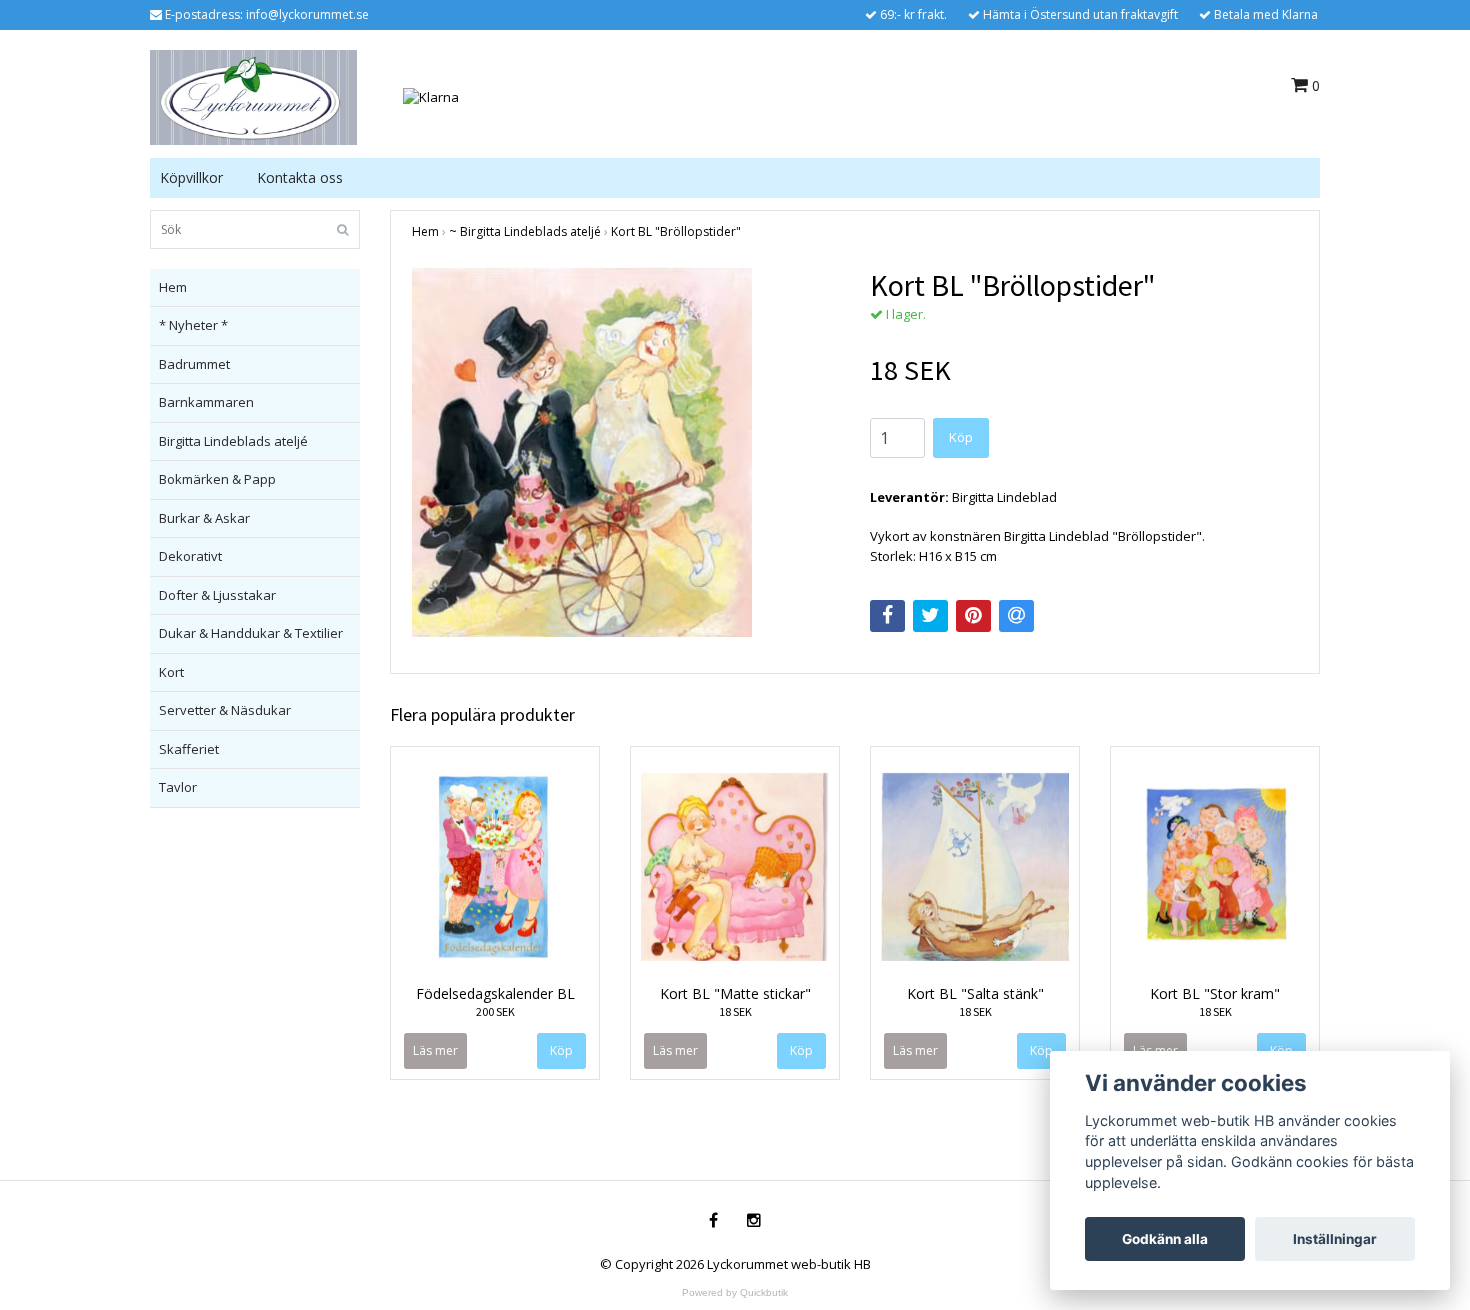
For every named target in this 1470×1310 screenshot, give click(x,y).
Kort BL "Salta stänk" (975, 993)
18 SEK (735, 1011)
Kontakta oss (300, 177)
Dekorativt (190, 556)
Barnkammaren (206, 402)
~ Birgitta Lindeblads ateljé (525, 231)
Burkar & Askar (204, 518)
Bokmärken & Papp (217, 479)
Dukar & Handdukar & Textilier (251, 633)
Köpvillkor (191, 177)
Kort (171, 672)
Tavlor (178, 787)
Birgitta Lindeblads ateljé (233, 441)
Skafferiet (189, 749)
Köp (961, 437)
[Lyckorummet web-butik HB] (253, 96)
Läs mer (435, 1050)
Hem (173, 287)
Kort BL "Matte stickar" (735, 993)
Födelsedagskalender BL (495, 993)
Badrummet (194, 364)
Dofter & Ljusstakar (217, 595)
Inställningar (1335, 1239)
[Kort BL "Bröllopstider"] (626, 452)
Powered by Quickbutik (735, 1292)
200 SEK (495, 1011)
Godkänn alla (1165, 1239)
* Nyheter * (193, 325)
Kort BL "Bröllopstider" (676, 231)
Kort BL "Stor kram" (1215, 993)
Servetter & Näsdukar (225, 710)
